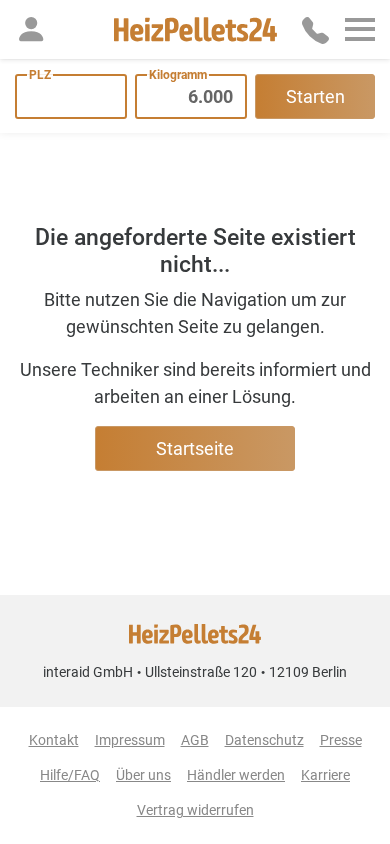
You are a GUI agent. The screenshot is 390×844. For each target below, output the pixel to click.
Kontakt (54, 740)
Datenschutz (264, 740)
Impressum (130, 740)
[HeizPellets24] (195, 29)
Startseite (195, 448)
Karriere (325, 775)
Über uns (143, 775)
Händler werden (236, 775)
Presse (341, 740)
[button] (31, 29)
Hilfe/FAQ (70, 775)
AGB (195, 740)
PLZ (40, 75)
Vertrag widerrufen (195, 810)
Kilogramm (178, 75)
